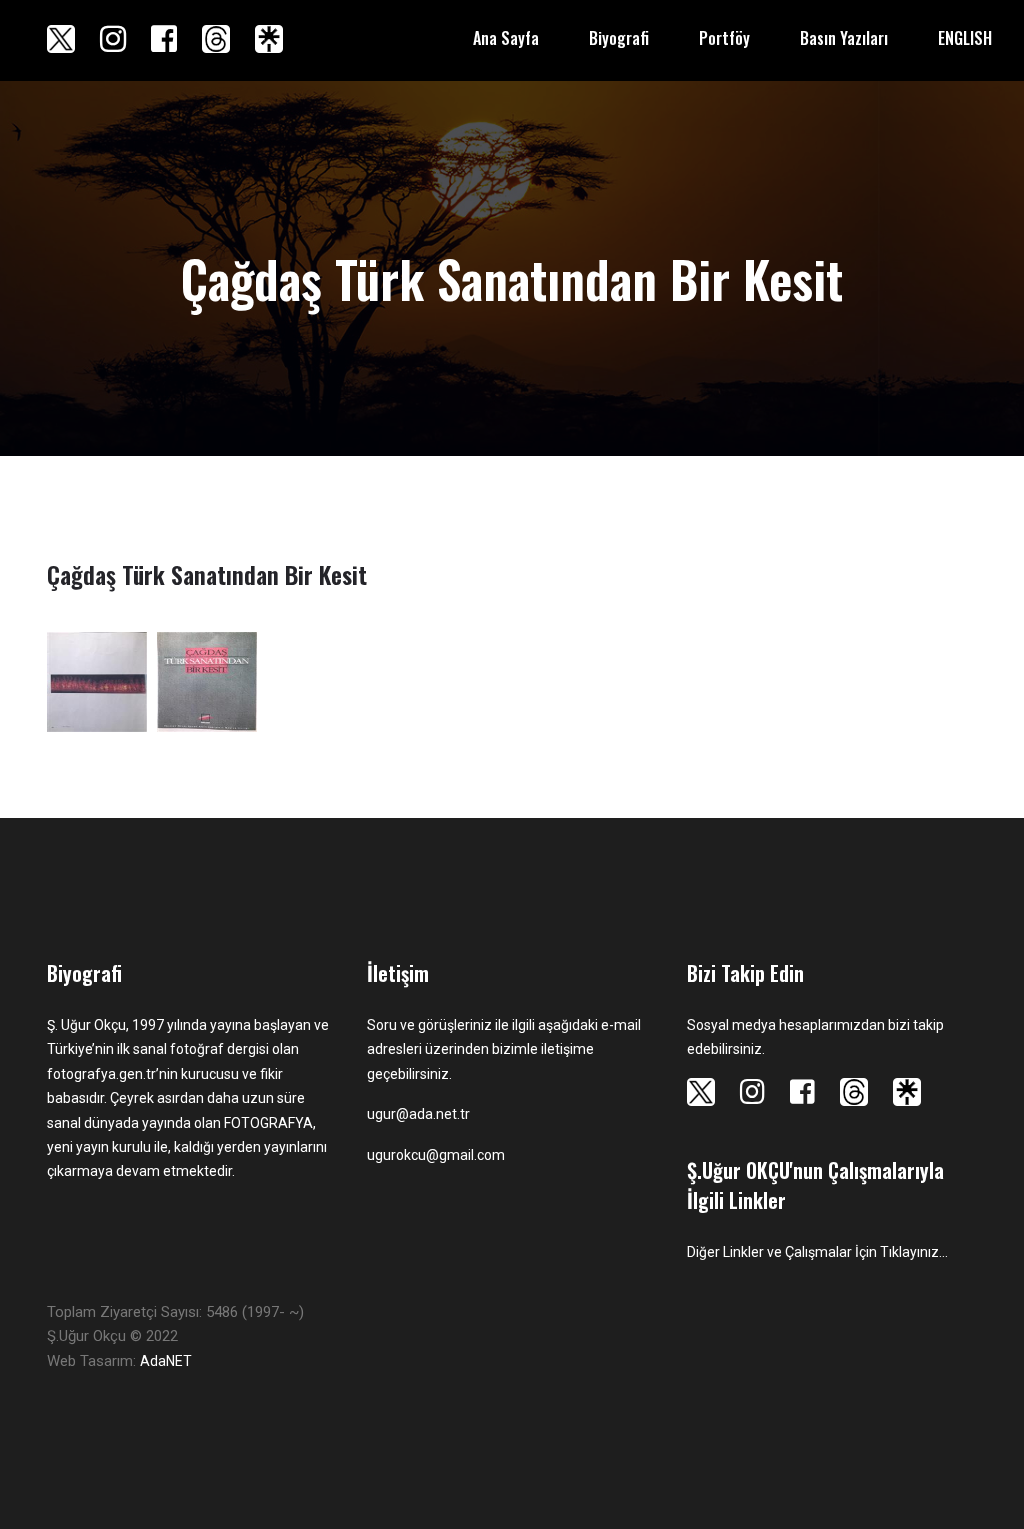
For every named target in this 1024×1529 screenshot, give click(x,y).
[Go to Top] (1006, 1479)
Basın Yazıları (844, 38)
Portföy (724, 38)
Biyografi (619, 38)
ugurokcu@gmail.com (436, 1155)
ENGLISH (965, 38)
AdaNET (166, 1361)
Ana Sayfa (506, 38)
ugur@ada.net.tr (418, 1114)
